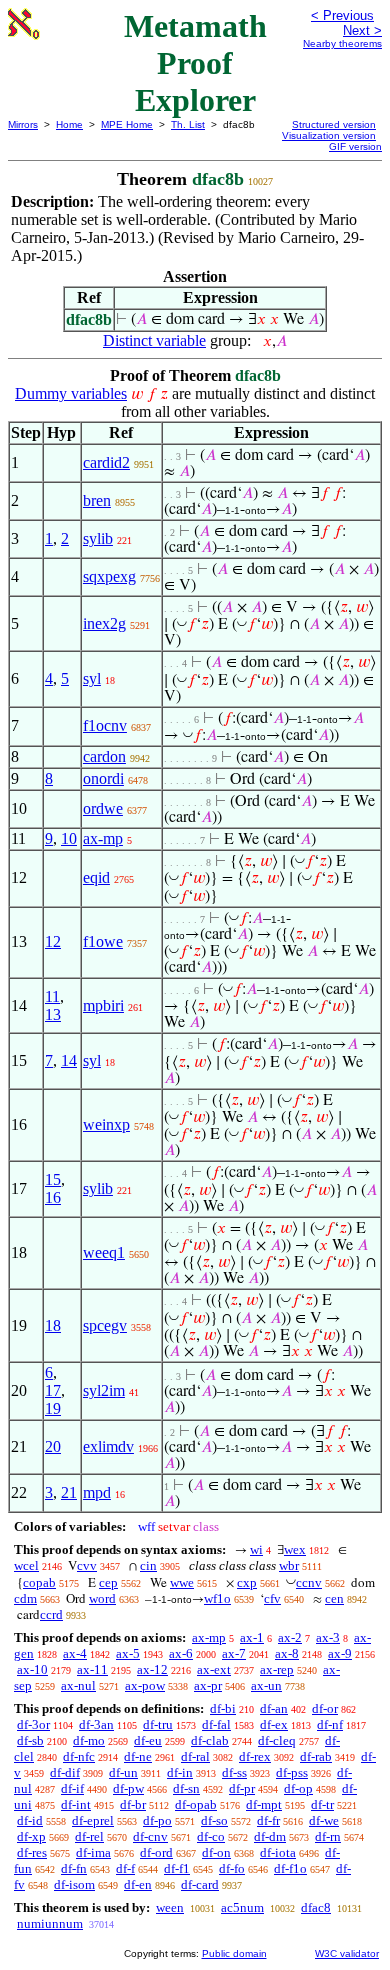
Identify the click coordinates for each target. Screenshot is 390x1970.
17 (53, 1390)
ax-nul (78, 1685)
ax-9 (340, 1653)
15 (53, 1179)
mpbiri (103, 1005)
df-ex (274, 1724)
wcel (26, 1565)
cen (334, 1598)
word (102, 1598)
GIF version (355, 146)
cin (148, 1565)
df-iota (278, 1852)
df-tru (158, 1724)
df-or (325, 1708)
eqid (96, 877)
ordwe (103, 808)
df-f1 (177, 1868)
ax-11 (92, 1669)
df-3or (33, 1724)
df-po (157, 1820)
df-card (200, 1884)
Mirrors (23, 124)
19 (53, 1408)
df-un (123, 1772)
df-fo (232, 1868)
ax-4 (75, 1653)
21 (69, 1492)
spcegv (105, 1325)
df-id (30, 1820)
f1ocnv (105, 725)
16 (53, 1197)
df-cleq (277, 1740)
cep (108, 1582)
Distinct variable (154, 340)
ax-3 (328, 1637)
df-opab (196, 1804)
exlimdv (108, 1446)
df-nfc (79, 1756)
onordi (103, 778)
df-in (180, 1772)
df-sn (186, 1788)
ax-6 (181, 1653)
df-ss (234, 1772)
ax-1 (252, 1637)
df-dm (270, 1836)
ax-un (266, 1685)
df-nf (330, 1724)
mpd (97, 1492)
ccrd (51, 1614)
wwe (182, 1582)
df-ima (93, 1852)
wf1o (217, 1598)
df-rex (255, 1756)
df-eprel (93, 1820)
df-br (133, 1804)
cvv (87, 1565)
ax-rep (277, 1669)
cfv (272, 1598)
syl (92, 678)
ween (170, 1907)
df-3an (96, 1724)
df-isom (74, 1884)
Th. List (188, 124)
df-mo (89, 1740)
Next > (362, 30)
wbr (289, 1565)
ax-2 (290, 1637)
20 (53, 1446)
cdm (25, 1598)
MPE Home (127, 124)
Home (69, 124)
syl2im (104, 1390)
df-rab (316, 1756)
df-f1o (290, 1868)
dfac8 (316, 1907)
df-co (211, 1836)
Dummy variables (71, 393)
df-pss (292, 1772)
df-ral (195, 1756)
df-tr (322, 1804)
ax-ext (214, 1669)
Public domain (234, 1953)
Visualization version (329, 135)
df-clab (210, 1740)
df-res (32, 1852)
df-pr (242, 1788)
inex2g (104, 623)
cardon (104, 756)
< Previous (342, 15)
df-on (216, 1852)
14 (69, 1060)
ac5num (242, 1907)
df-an (274, 1708)
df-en (138, 1884)
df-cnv (150, 1836)
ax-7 (234, 1653)
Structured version (334, 124)
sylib (98, 538)
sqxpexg (109, 576)
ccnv (309, 1582)
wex (295, 1549)
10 (69, 838)
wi (256, 1549)
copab (39, 1582)
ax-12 (152, 1669)
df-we (324, 1820)
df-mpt (264, 1804)
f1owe (103, 941)
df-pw (128, 1788)
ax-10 (32, 1669)
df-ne (138, 1756)
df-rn (328, 1836)
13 (53, 1014)
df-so (214, 1820)
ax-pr (208, 1685)
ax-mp (103, 838)
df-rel (89, 1836)
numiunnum (50, 1923)
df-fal (216, 1724)
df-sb (30, 1740)
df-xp (31, 1836)
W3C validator (347, 1953)
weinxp (106, 1124)
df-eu (148, 1740)
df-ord (156, 1852)
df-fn (74, 1868)
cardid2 (106, 462)
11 (52, 996)
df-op (298, 1788)
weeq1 (104, 1252)
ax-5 (128, 1653)
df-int (76, 1804)
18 (53, 1325)
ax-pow (145, 1685)
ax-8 (287, 1653)
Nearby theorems (342, 43)
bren (97, 500)
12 (53, 941)
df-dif (65, 1772)
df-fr (268, 1820)
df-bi (223, 1708)
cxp (247, 1582)
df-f (125, 1868)
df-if (72, 1788)
